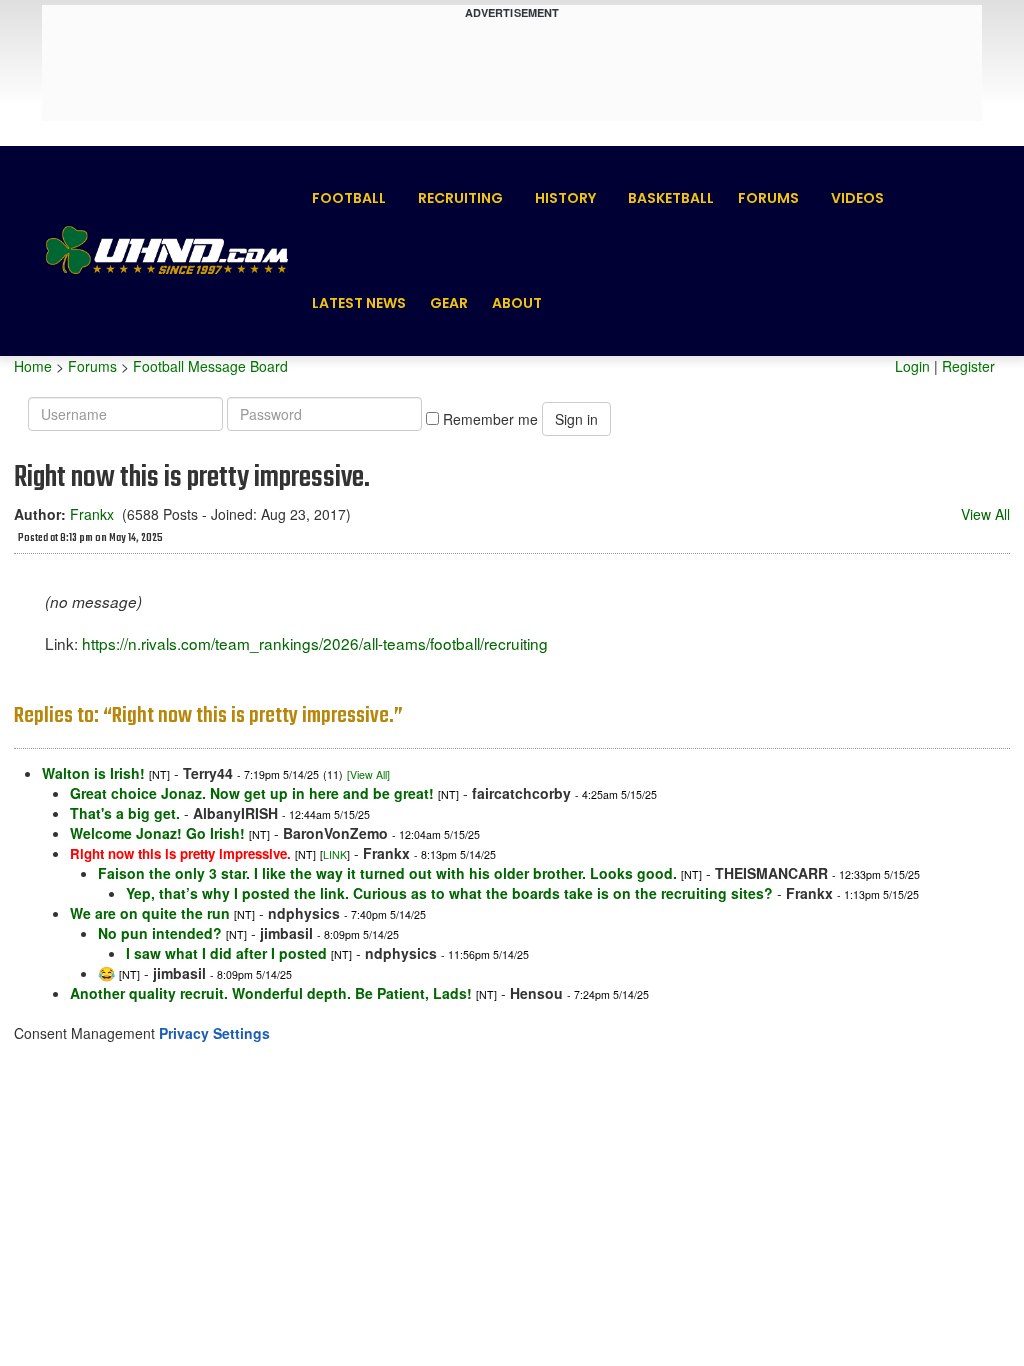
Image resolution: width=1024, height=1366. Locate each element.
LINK (335, 854)
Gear (449, 303)
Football (349, 198)
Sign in (576, 419)
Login (912, 366)
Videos (857, 198)
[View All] (368, 774)
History (565, 198)
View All (985, 514)
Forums (768, 198)
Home (33, 366)
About (517, 303)
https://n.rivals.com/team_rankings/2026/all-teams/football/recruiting (315, 643)
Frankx (92, 514)
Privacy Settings (214, 1033)
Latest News (359, 303)
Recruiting (460, 198)
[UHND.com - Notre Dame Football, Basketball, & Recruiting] (166, 250)
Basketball (671, 198)
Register (968, 366)
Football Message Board (210, 366)
